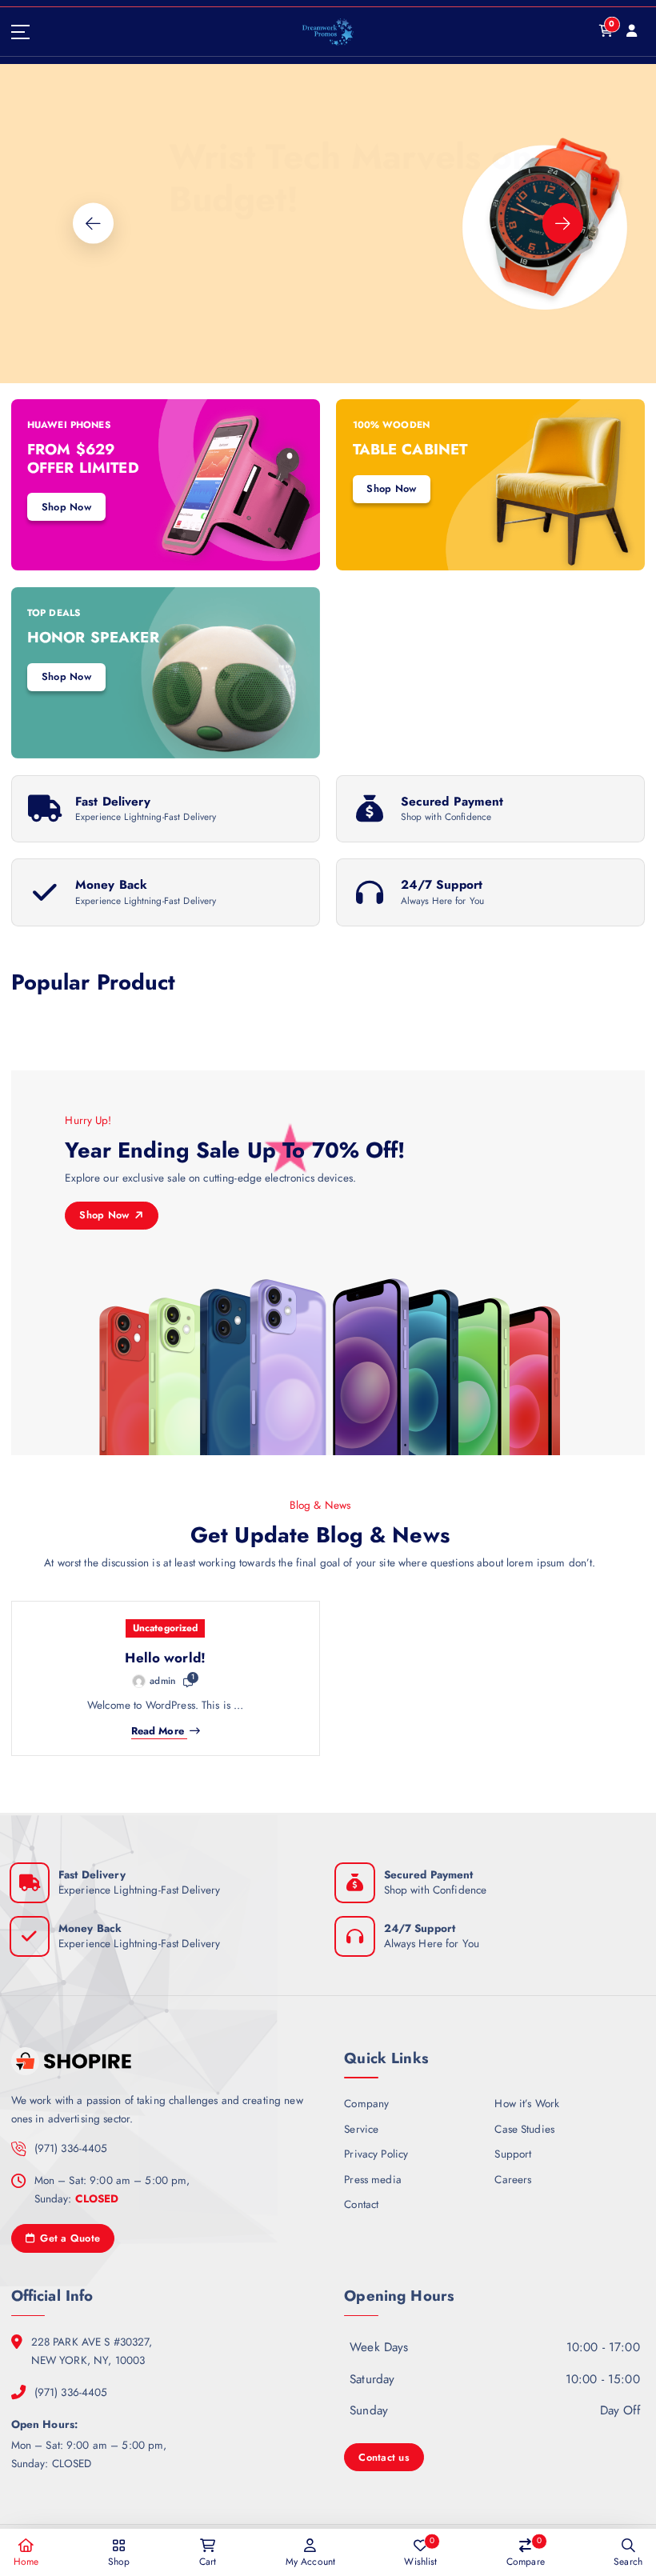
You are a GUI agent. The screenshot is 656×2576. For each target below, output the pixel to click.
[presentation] (93, 224)
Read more (158, 1732)
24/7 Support (442, 885)
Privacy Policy (376, 2154)
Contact (361, 2204)
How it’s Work (527, 2103)
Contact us (384, 2457)
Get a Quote (68, 2238)
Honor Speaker (93, 637)
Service (361, 2129)
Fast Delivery (113, 802)
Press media (373, 2179)
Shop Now (50, 332)
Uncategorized (166, 1628)
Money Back (111, 885)
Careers (513, 2179)
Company (366, 2103)
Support (513, 2154)
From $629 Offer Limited (83, 458)
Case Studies (524, 2129)
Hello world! (165, 1658)
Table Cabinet (410, 449)
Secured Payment (452, 802)
